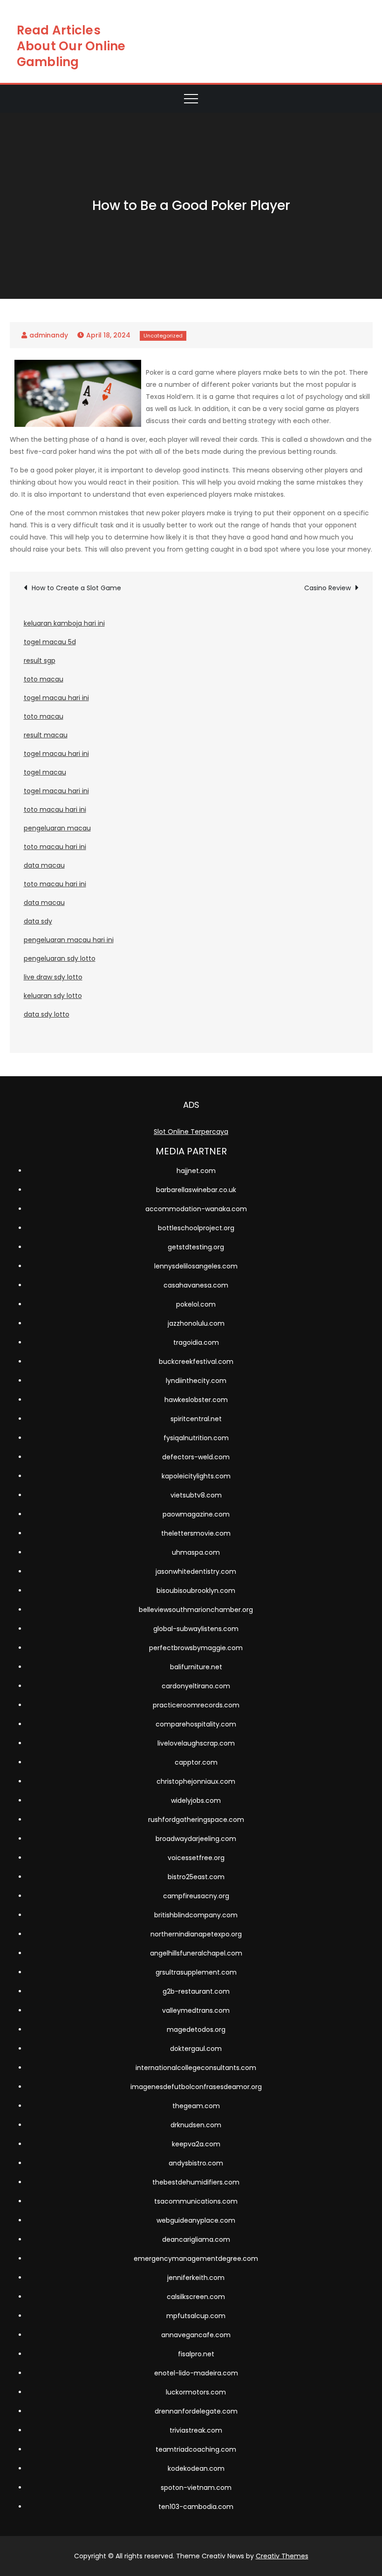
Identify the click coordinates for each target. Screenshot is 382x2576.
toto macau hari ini (55, 809)
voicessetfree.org (196, 1858)
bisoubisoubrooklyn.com (196, 1591)
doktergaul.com (196, 2049)
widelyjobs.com (196, 1801)
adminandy (49, 335)
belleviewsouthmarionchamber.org (196, 1610)
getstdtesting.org (196, 1247)
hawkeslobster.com (196, 1400)
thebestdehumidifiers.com (196, 2182)
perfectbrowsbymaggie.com (196, 1648)
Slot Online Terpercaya (191, 1132)
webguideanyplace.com (196, 2220)
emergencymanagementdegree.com (196, 2259)
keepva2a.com (196, 2144)
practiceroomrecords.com (196, 1705)
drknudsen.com (196, 2125)
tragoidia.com (196, 1342)
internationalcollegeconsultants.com (196, 2068)
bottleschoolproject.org (196, 1228)
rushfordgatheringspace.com (196, 1820)
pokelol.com (196, 1304)
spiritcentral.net (196, 1419)
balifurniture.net (196, 1667)
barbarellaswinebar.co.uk (196, 1190)
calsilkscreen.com (196, 2297)
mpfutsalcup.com (196, 2316)
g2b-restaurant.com (196, 1991)
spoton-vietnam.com (196, 2488)
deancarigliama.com (196, 2239)
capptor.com (196, 1762)
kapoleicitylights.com (196, 1476)
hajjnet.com (196, 1171)
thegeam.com (196, 2106)
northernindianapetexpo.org (196, 1934)
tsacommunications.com (196, 2201)
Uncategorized (163, 336)
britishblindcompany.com (196, 1915)
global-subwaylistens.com (196, 1629)
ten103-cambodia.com (196, 2507)
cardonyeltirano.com (196, 1686)
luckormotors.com (196, 2392)
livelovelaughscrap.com (196, 1743)
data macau (44, 865)
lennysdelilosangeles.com (196, 1266)
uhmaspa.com (196, 1552)
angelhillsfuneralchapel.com (196, 1953)
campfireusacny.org (196, 1896)
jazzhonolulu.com (196, 1323)
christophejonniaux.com (196, 1781)
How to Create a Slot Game (76, 588)
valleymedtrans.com (196, 2010)
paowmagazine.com (196, 1514)
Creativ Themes (282, 2556)
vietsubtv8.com (196, 1495)
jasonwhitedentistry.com (196, 1571)
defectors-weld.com (196, 1457)
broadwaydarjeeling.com (196, 1839)
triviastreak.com (196, 2430)
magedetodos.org (196, 2030)
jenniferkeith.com (196, 2278)
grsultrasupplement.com (196, 1972)
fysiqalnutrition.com (196, 1438)
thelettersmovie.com (196, 1533)
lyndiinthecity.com (196, 1381)
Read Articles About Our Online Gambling (71, 46)
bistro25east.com (196, 1877)
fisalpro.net (196, 2354)
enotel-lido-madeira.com (196, 2373)
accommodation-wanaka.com (196, 1209)
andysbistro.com (196, 2163)
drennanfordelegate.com (196, 2411)
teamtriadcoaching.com (196, 2449)
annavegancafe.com (196, 2335)
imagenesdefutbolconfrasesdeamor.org (196, 2087)
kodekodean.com (196, 2468)
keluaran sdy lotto (53, 996)
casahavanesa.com (196, 1285)
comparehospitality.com (196, 1724)
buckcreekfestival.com (196, 1362)
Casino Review (327, 588)
